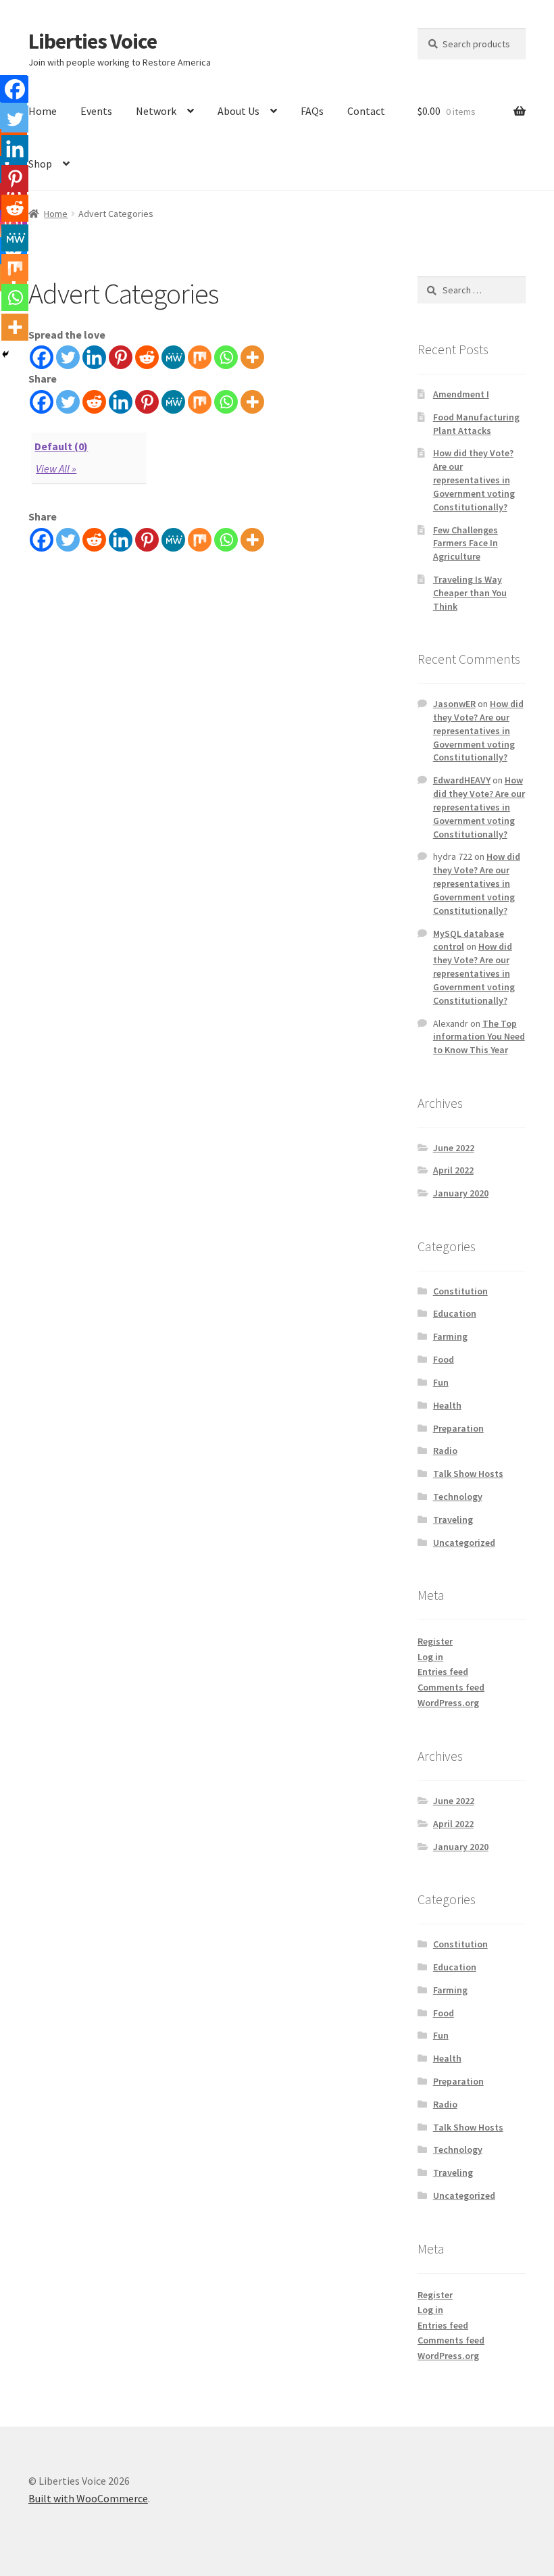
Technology (458, 1497)
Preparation (458, 1428)
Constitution (460, 1291)
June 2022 (454, 1148)
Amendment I (461, 394)
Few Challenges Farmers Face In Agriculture (465, 543)
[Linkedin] (94, 357)
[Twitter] (68, 357)
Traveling (453, 1520)
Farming (450, 1336)
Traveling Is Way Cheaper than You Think (470, 593)
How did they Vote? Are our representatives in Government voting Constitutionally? (474, 480)
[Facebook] (42, 357)
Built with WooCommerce (88, 2498)
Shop (40, 164)
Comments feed (451, 1687)
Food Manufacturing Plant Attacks (476, 424)
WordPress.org (448, 1703)
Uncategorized (464, 1542)
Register (435, 1641)
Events (96, 111)
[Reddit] (147, 357)
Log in (430, 1657)
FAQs (312, 111)
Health (447, 1405)
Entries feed (443, 1672)
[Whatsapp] (226, 357)
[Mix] (200, 357)
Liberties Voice (93, 41)
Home (43, 111)
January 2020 (461, 1193)
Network (156, 111)
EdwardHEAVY (462, 780)
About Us (238, 111)
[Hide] (5, 354)
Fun (441, 1382)
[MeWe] (173, 357)
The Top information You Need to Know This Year (479, 1037)
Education (455, 1313)
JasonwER (454, 704)
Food (444, 1359)
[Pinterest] (121, 357)
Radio (445, 1451)
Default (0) (61, 446)
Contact (366, 111)
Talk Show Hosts (468, 1474)
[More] (252, 357)
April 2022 (453, 1170)
